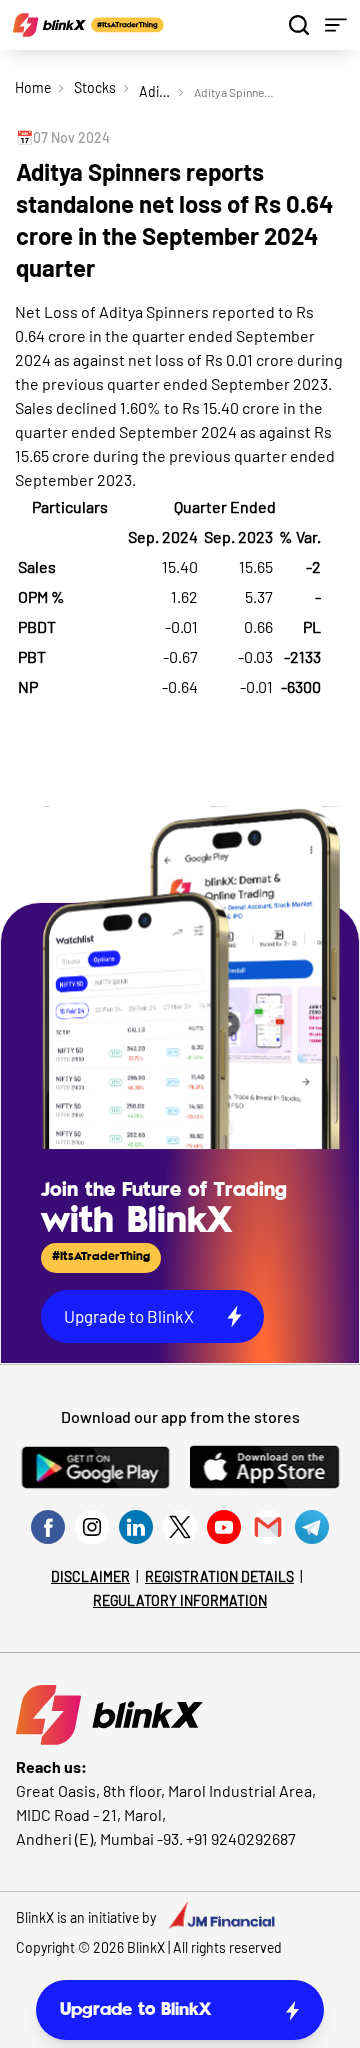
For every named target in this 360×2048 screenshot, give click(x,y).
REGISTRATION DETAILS (219, 1576)
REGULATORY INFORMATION (180, 1600)
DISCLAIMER (90, 1576)
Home (33, 87)
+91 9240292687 (241, 1838)
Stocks (95, 87)
